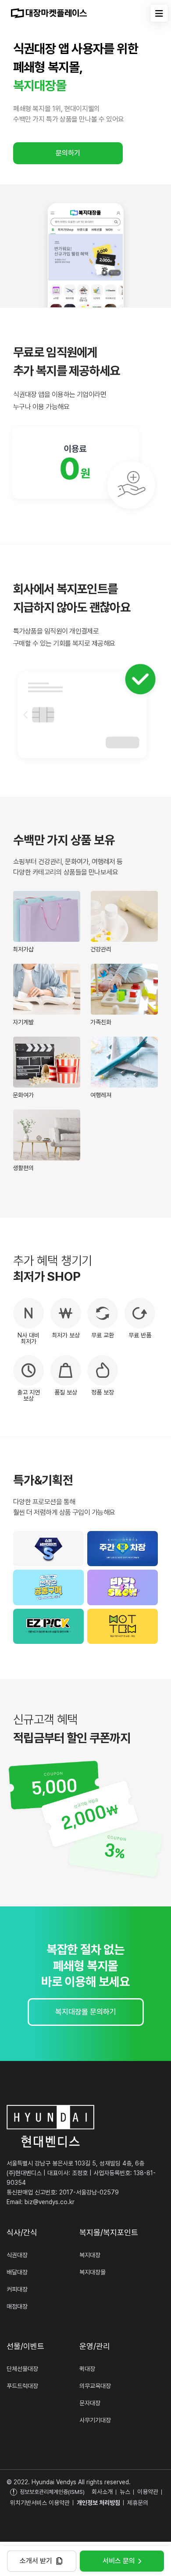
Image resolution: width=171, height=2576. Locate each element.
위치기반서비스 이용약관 (40, 2503)
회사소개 (102, 2492)
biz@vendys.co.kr (50, 2202)
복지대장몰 (93, 2272)
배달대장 (17, 2272)
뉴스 (125, 2492)
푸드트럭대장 (22, 2386)
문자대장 (90, 2403)
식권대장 (17, 2255)
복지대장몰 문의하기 (86, 2012)
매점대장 (17, 2306)
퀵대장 (87, 2369)
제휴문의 (138, 2503)
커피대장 (17, 2289)
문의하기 (68, 153)
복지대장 (90, 2255)
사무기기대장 (95, 2420)
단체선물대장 (22, 2369)
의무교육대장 (95, 2386)
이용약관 (148, 2492)
